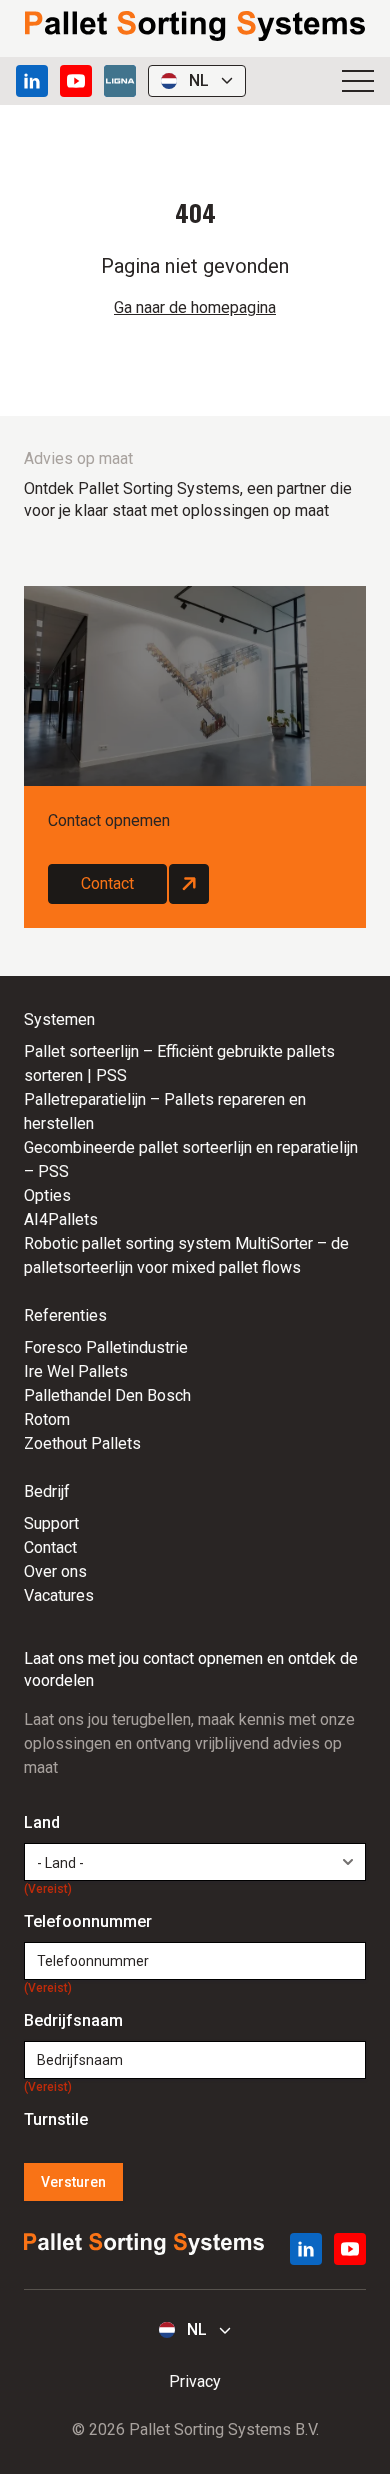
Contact (107, 883)
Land (48, 1824)
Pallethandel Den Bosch (107, 1395)
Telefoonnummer (88, 1923)
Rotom (47, 1419)
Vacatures (59, 1595)
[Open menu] (358, 81)
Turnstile (56, 2119)
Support (51, 1523)
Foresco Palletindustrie (106, 1347)
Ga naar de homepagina (195, 307)
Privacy (195, 2381)
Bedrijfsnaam (73, 2022)
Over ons (55, 1571)
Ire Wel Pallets (76, 1371)
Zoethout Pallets (82, 1443)
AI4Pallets (61, 1219)
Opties (47, 1195)
